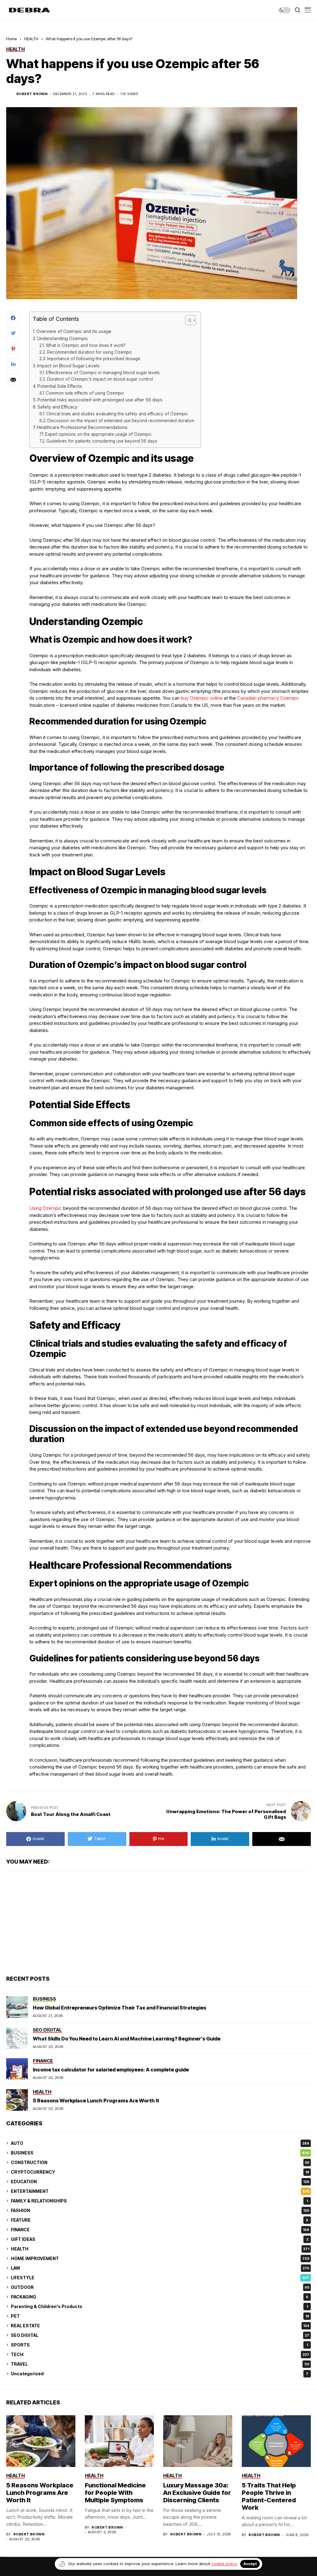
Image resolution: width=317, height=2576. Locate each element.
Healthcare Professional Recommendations (82, 427)
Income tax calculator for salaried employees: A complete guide (111, 2070)
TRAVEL (160, 2364)
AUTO (160, 2143)
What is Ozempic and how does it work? (86, 345)
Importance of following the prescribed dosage (94, 359)
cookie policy (224, 2564)
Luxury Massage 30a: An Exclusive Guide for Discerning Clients (197, 2493)
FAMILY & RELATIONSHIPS (159, 2201)
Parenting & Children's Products (159, 2306)
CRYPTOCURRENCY (160, 2172)
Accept (250, 2564)
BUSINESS (160, 2153)
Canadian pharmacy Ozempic (268, 698)
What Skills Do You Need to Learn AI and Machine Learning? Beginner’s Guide (127, 2039)
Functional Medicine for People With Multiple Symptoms (115, 2493)
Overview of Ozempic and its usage (74, 331)
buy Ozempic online (202, 698)
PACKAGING (160, 2297)
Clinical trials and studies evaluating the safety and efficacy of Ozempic (117, 414)
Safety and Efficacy (57, 407)
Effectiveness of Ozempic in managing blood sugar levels (103, 373)
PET (160, 2316)
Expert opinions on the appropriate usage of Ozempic (98, 434)
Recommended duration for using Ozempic (90, 352)
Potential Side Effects (60, 386)
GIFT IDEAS (160, 2239)
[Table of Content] (191, 320)
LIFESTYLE (160, 2278)
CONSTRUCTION (160, 2162)
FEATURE (160, 2220)
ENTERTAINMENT (160, 2191)
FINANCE (160, 2230)
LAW (160, 2268)
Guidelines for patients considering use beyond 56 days (102, 441)
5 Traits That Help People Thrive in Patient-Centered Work (269, 2496)
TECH (160, 2354)
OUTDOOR (160, 2287)
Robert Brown (32, 94)
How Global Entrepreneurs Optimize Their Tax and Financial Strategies (119, 2008)
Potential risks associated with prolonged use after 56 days (100, 400)
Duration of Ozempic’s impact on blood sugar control (100, 379)
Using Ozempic (46, 1208)
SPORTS (159, 2345)
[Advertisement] (158, 1923)
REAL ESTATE (160, 2326)
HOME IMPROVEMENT (160, 2258)
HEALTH (31, 39)
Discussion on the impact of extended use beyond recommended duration (121, 421)
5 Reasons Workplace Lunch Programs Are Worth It (96, 2101)
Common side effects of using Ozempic (85, 393)
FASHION (160, 2210)
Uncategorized (160, 2374)
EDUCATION (160, 2182)
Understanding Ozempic (63, 338)
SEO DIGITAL (160, 2335)
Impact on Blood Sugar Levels (68, 366)
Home (11, 39)
